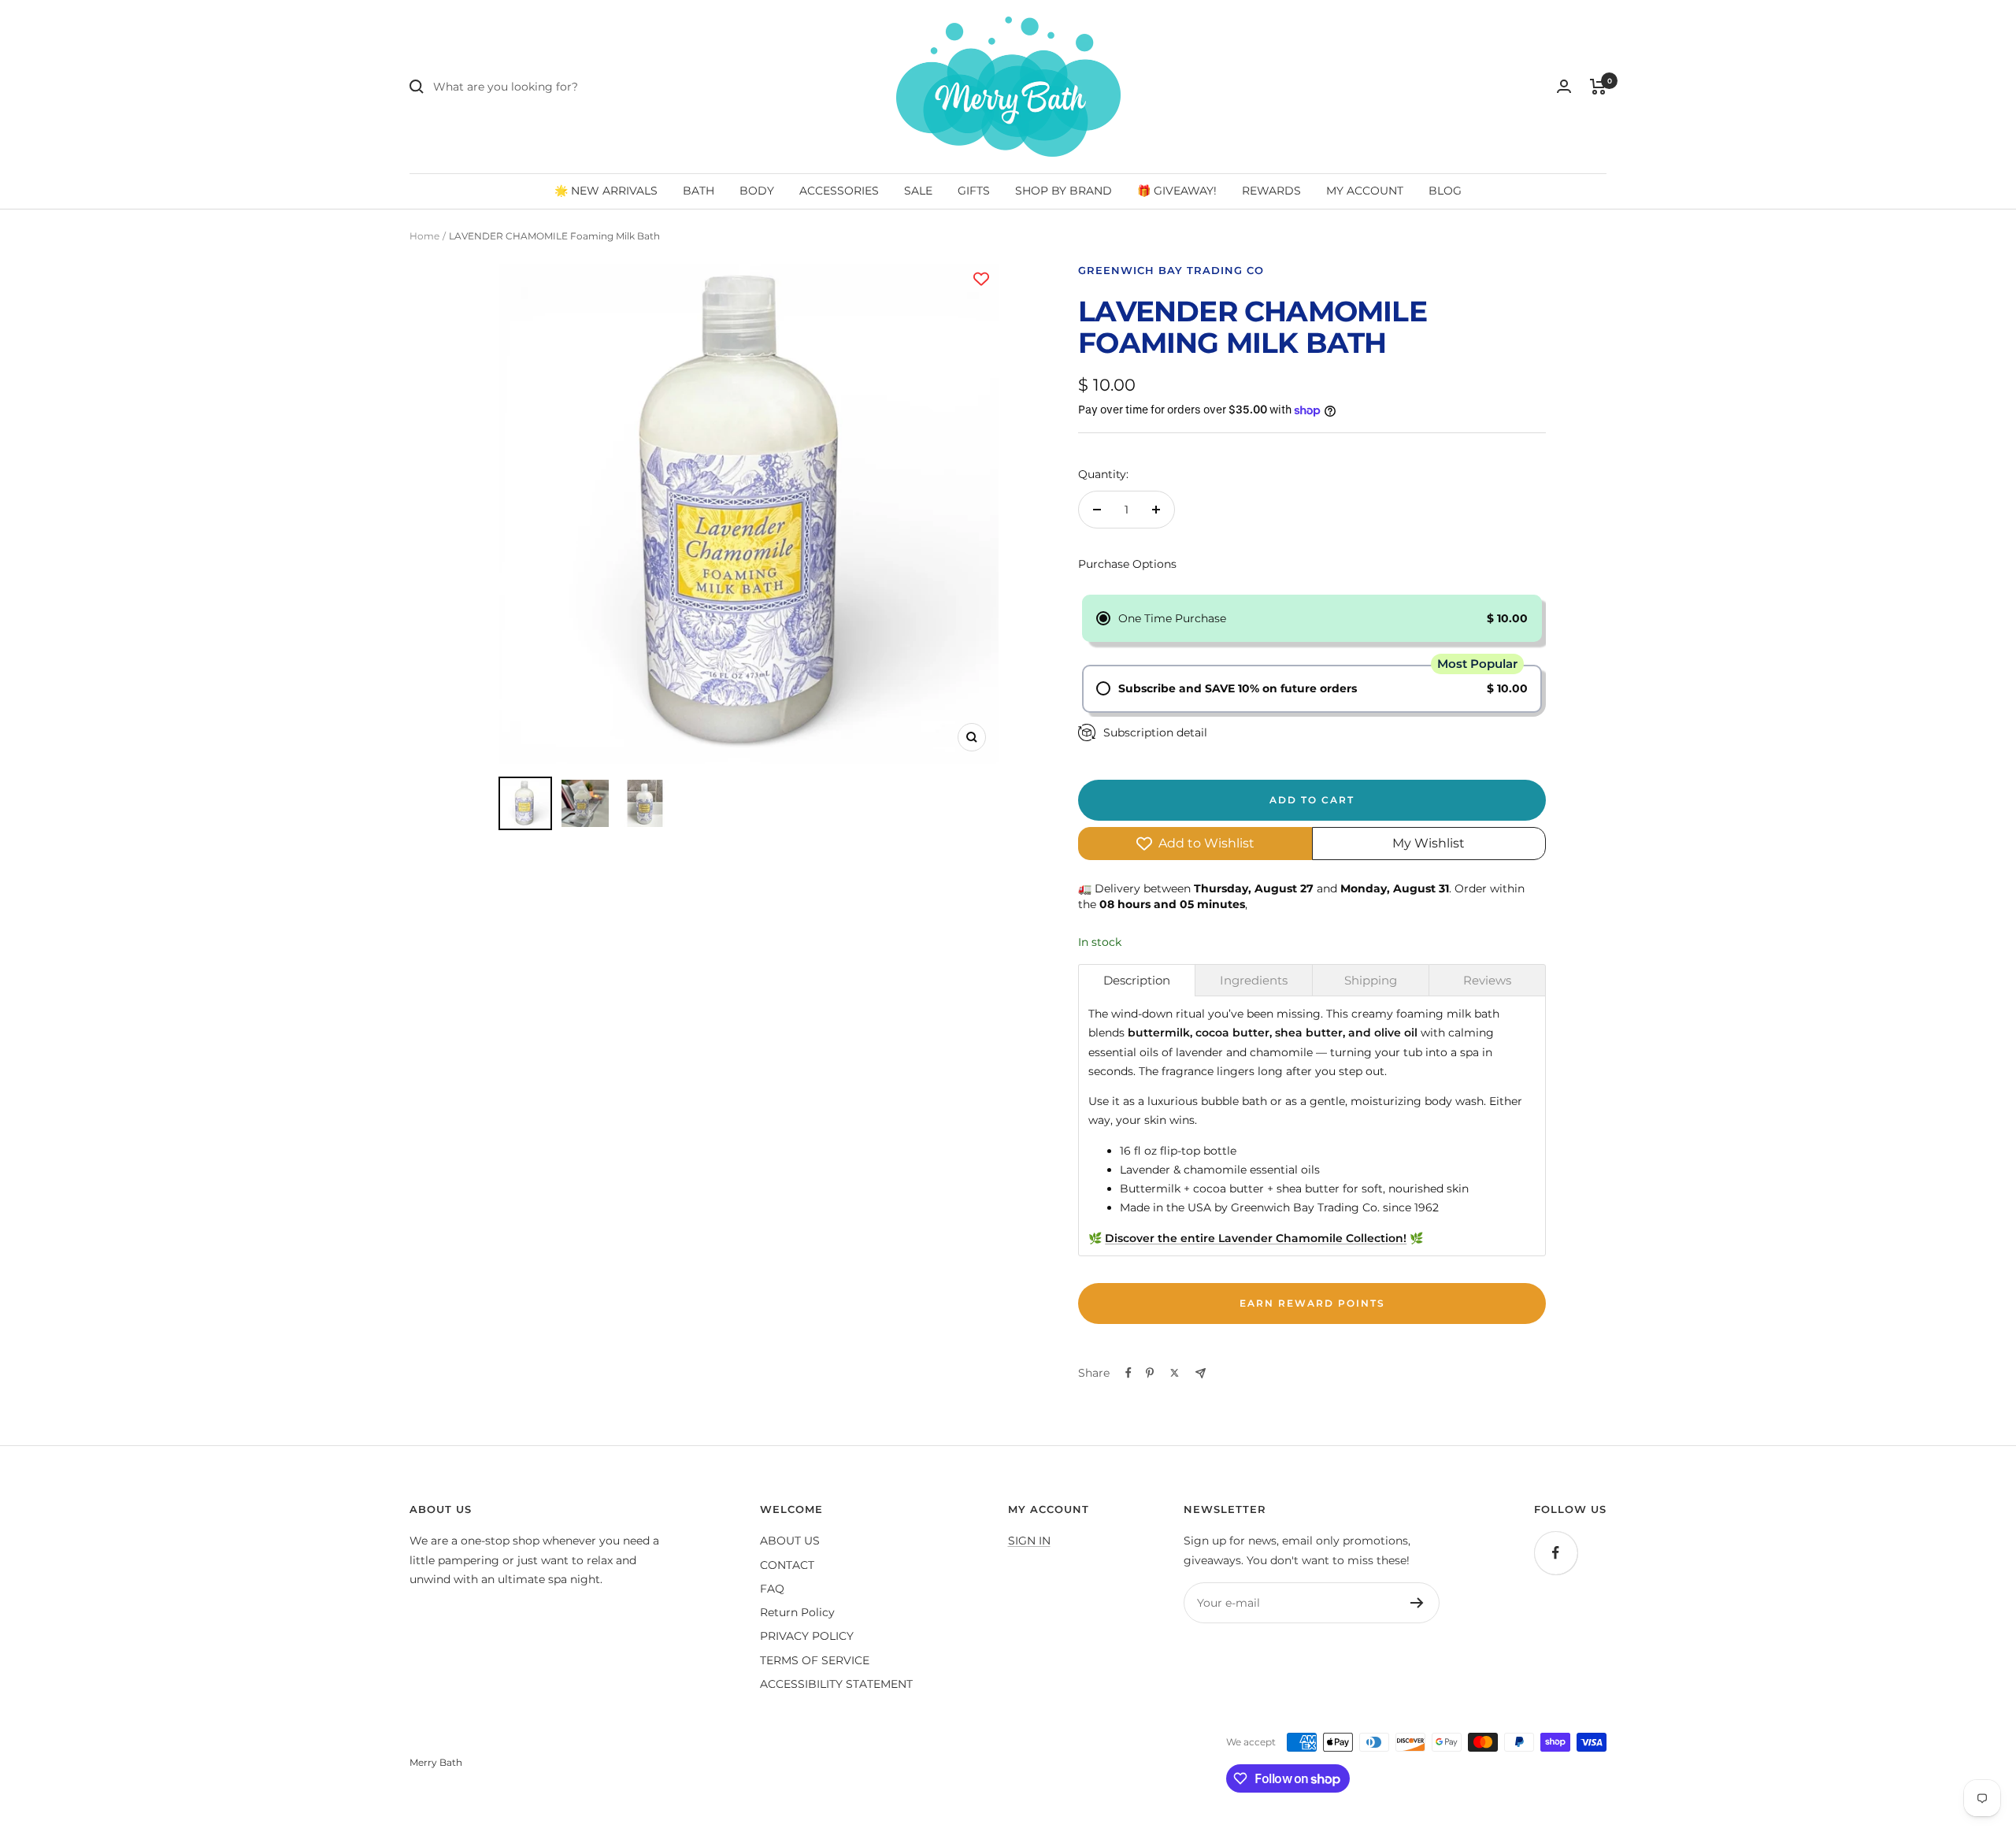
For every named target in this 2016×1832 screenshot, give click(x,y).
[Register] (1417, 1603)
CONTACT (787, 1565)
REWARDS (1271, 191)
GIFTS (974, 191)
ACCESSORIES (839, 191)
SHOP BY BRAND (1064, 191)
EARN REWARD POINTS (1312, 1303)
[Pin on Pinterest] (1150, 1373)
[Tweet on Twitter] (1175, 1373)
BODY (757, 191)
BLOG (1445, 191)
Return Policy (797, 1612)
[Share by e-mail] (1201, 1373)
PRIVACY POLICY (807, 1636)
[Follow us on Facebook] (1556, 1553)
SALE (918, 191)
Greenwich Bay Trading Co (1171, 270)
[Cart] (1598, 87)
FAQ (772, 1589)
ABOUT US (790, 1541)
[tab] (1137, 980)
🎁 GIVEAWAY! (1177, 191)
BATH (699, 191)
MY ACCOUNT (1365, 191)
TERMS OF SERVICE (815, 1660)
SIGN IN (1029, 1541)
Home (424, 236)
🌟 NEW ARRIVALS (606, 191)
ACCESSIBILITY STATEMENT (836, 1684)
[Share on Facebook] (1128, 1373)
